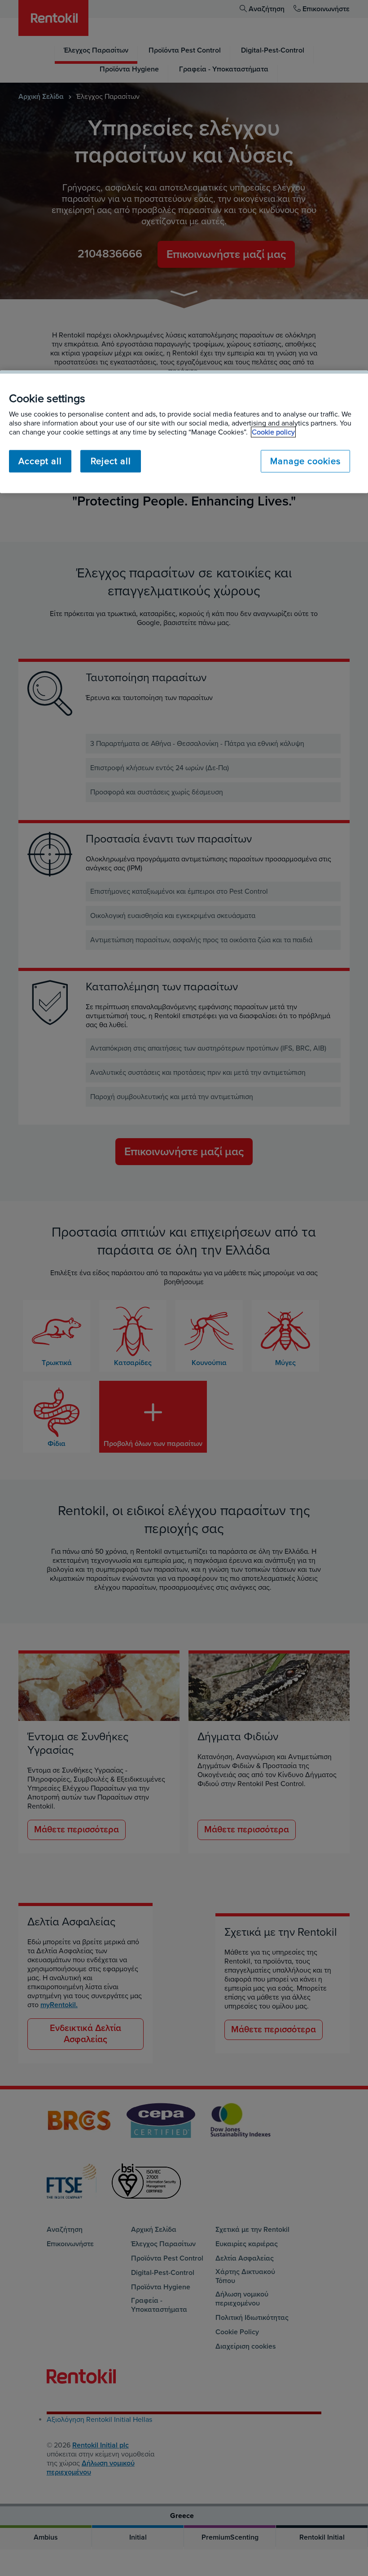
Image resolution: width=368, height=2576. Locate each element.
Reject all (111, 461)
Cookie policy (273, 432)
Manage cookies (305, 461)
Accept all (40, 461)
